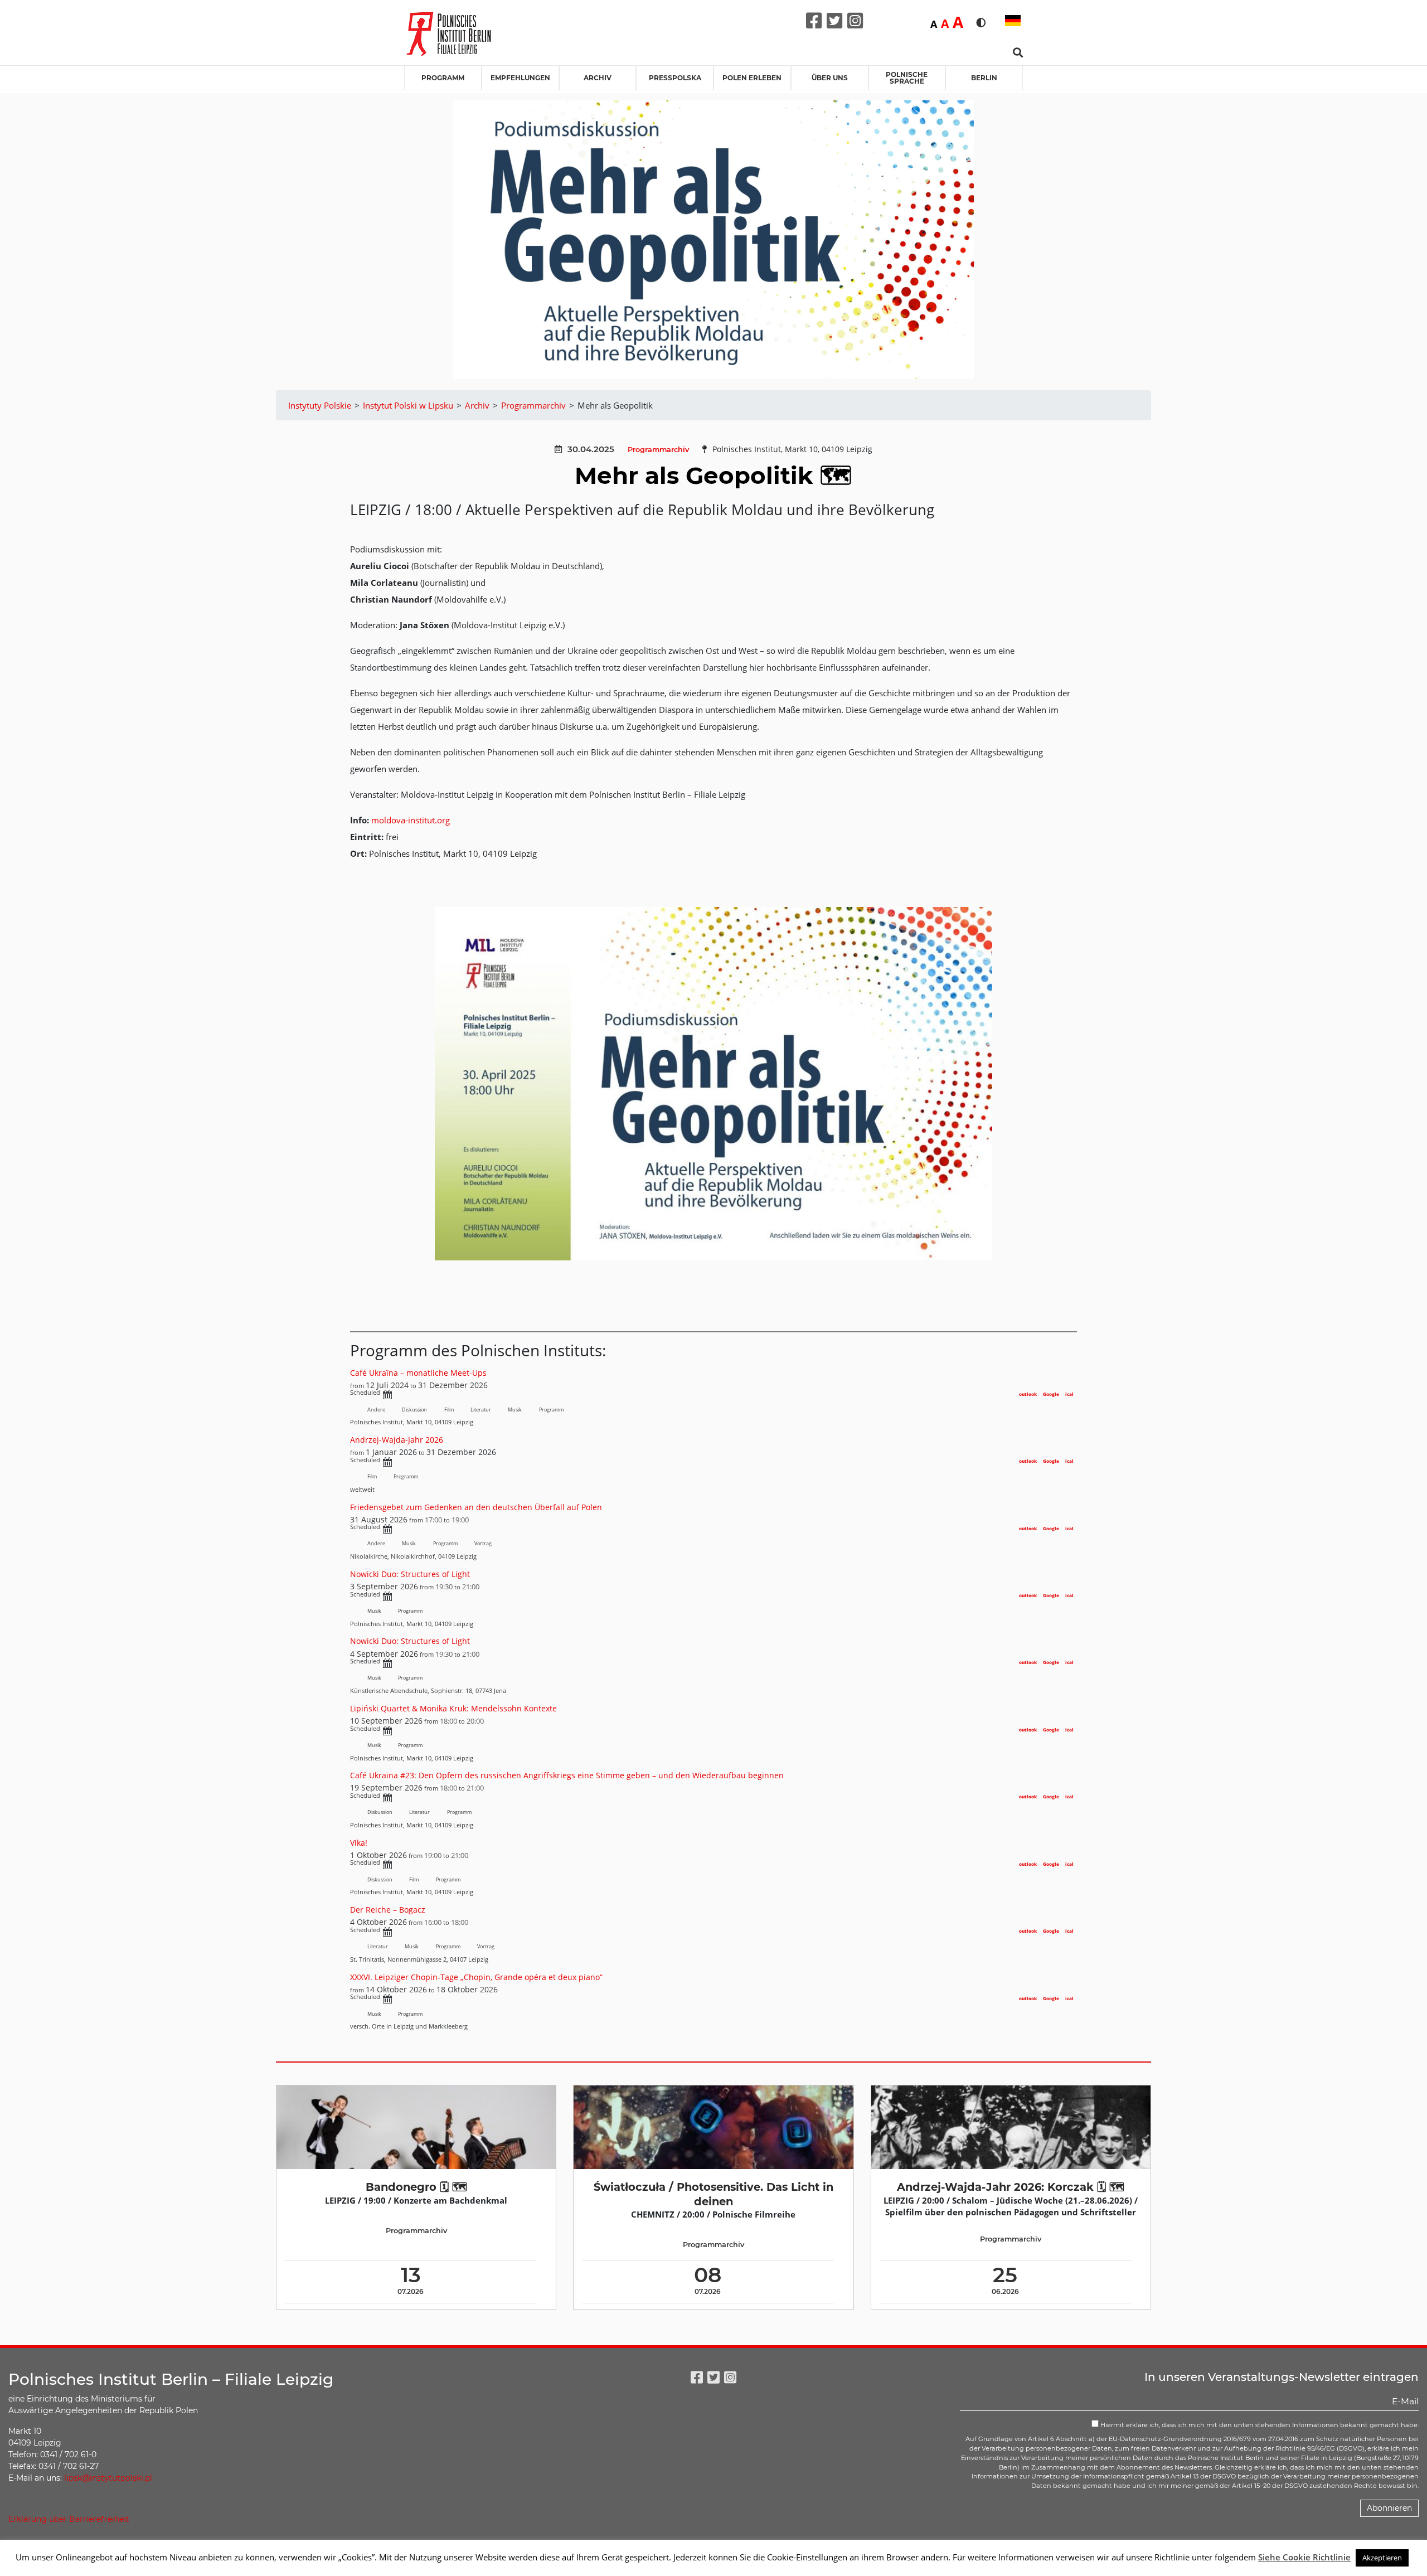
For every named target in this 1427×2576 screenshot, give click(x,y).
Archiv (598, 78)
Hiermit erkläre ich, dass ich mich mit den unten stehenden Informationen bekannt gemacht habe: (1259, 2425)
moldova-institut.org (411, 820)
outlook (1028, 1394)
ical (1069, 1394)
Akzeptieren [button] (1382, 2558)
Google (1051, 1394)
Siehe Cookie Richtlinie (1304, 2557)
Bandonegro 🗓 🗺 (416, 2187)
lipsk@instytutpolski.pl (108, 2478)
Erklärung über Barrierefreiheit (69, 2519)
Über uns (830, 78)
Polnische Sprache (907, 78)
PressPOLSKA (675, 78)
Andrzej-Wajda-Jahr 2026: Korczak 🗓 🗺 (1011, 2187)
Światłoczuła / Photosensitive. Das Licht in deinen (713, 2194)
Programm (443, 78)
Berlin (984, 78)
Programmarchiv (658, 450)
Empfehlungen (520, 78)
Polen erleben (752, 78)
